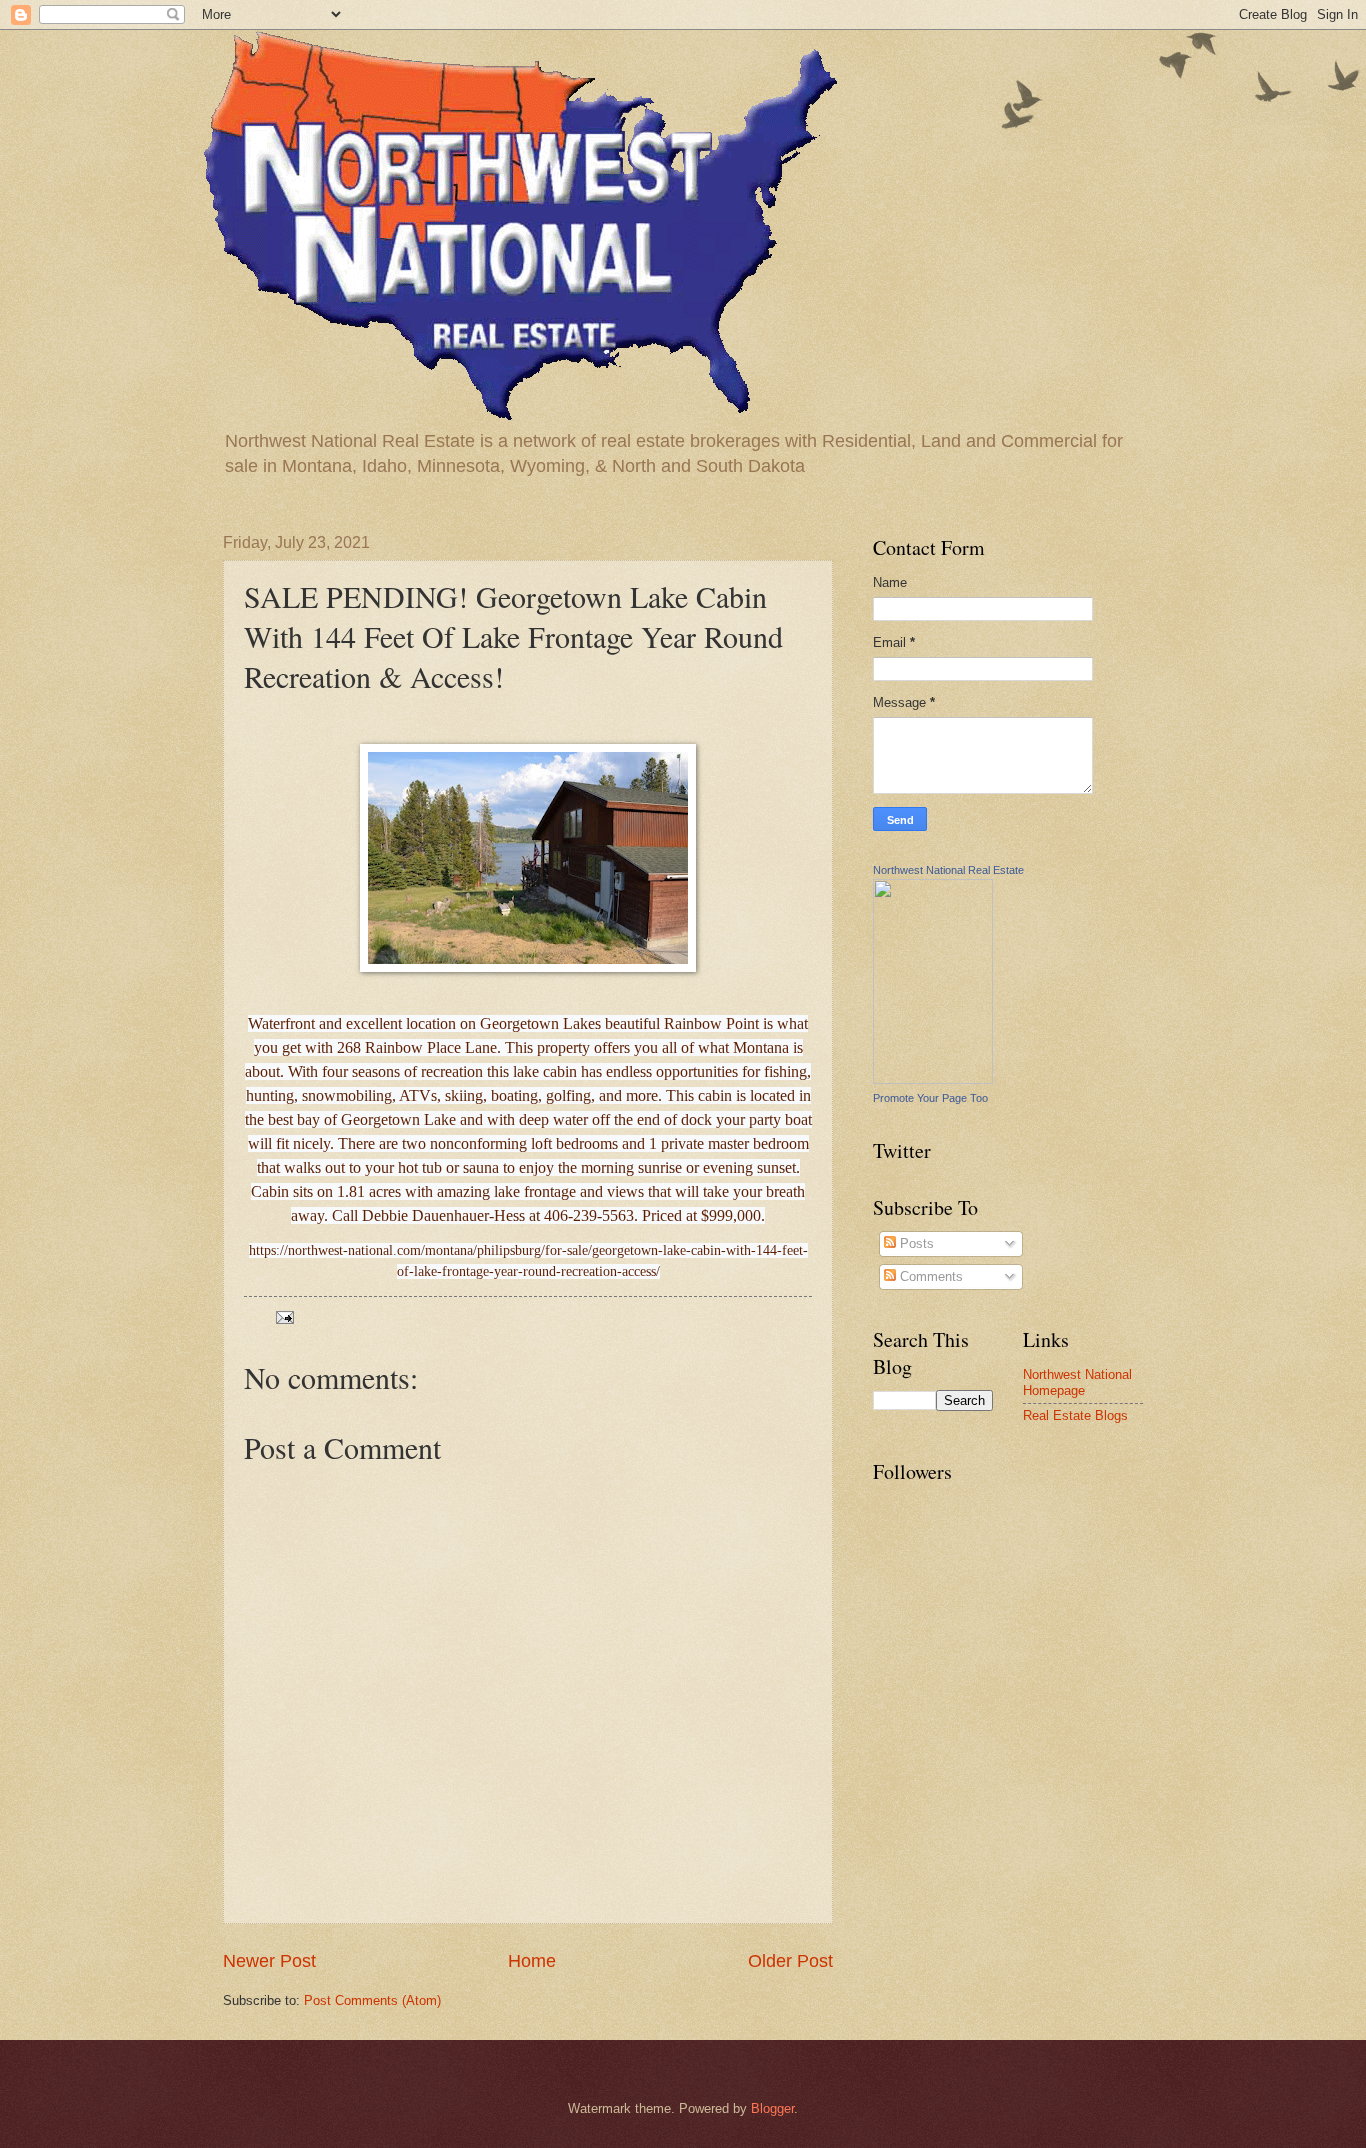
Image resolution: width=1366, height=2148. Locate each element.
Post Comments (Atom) (372, 2000)
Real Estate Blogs (1075, 1415)
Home (532, 1961)
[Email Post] (284, 1316)
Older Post (790, 1961)
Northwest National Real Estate (948, 870)
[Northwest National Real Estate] (933, 1079)
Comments (929, 1276)
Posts (915, 1243)
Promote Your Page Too (930, 1098)
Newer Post (269, 1961)
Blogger (772, 2108)
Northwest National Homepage (1077, 1382)
